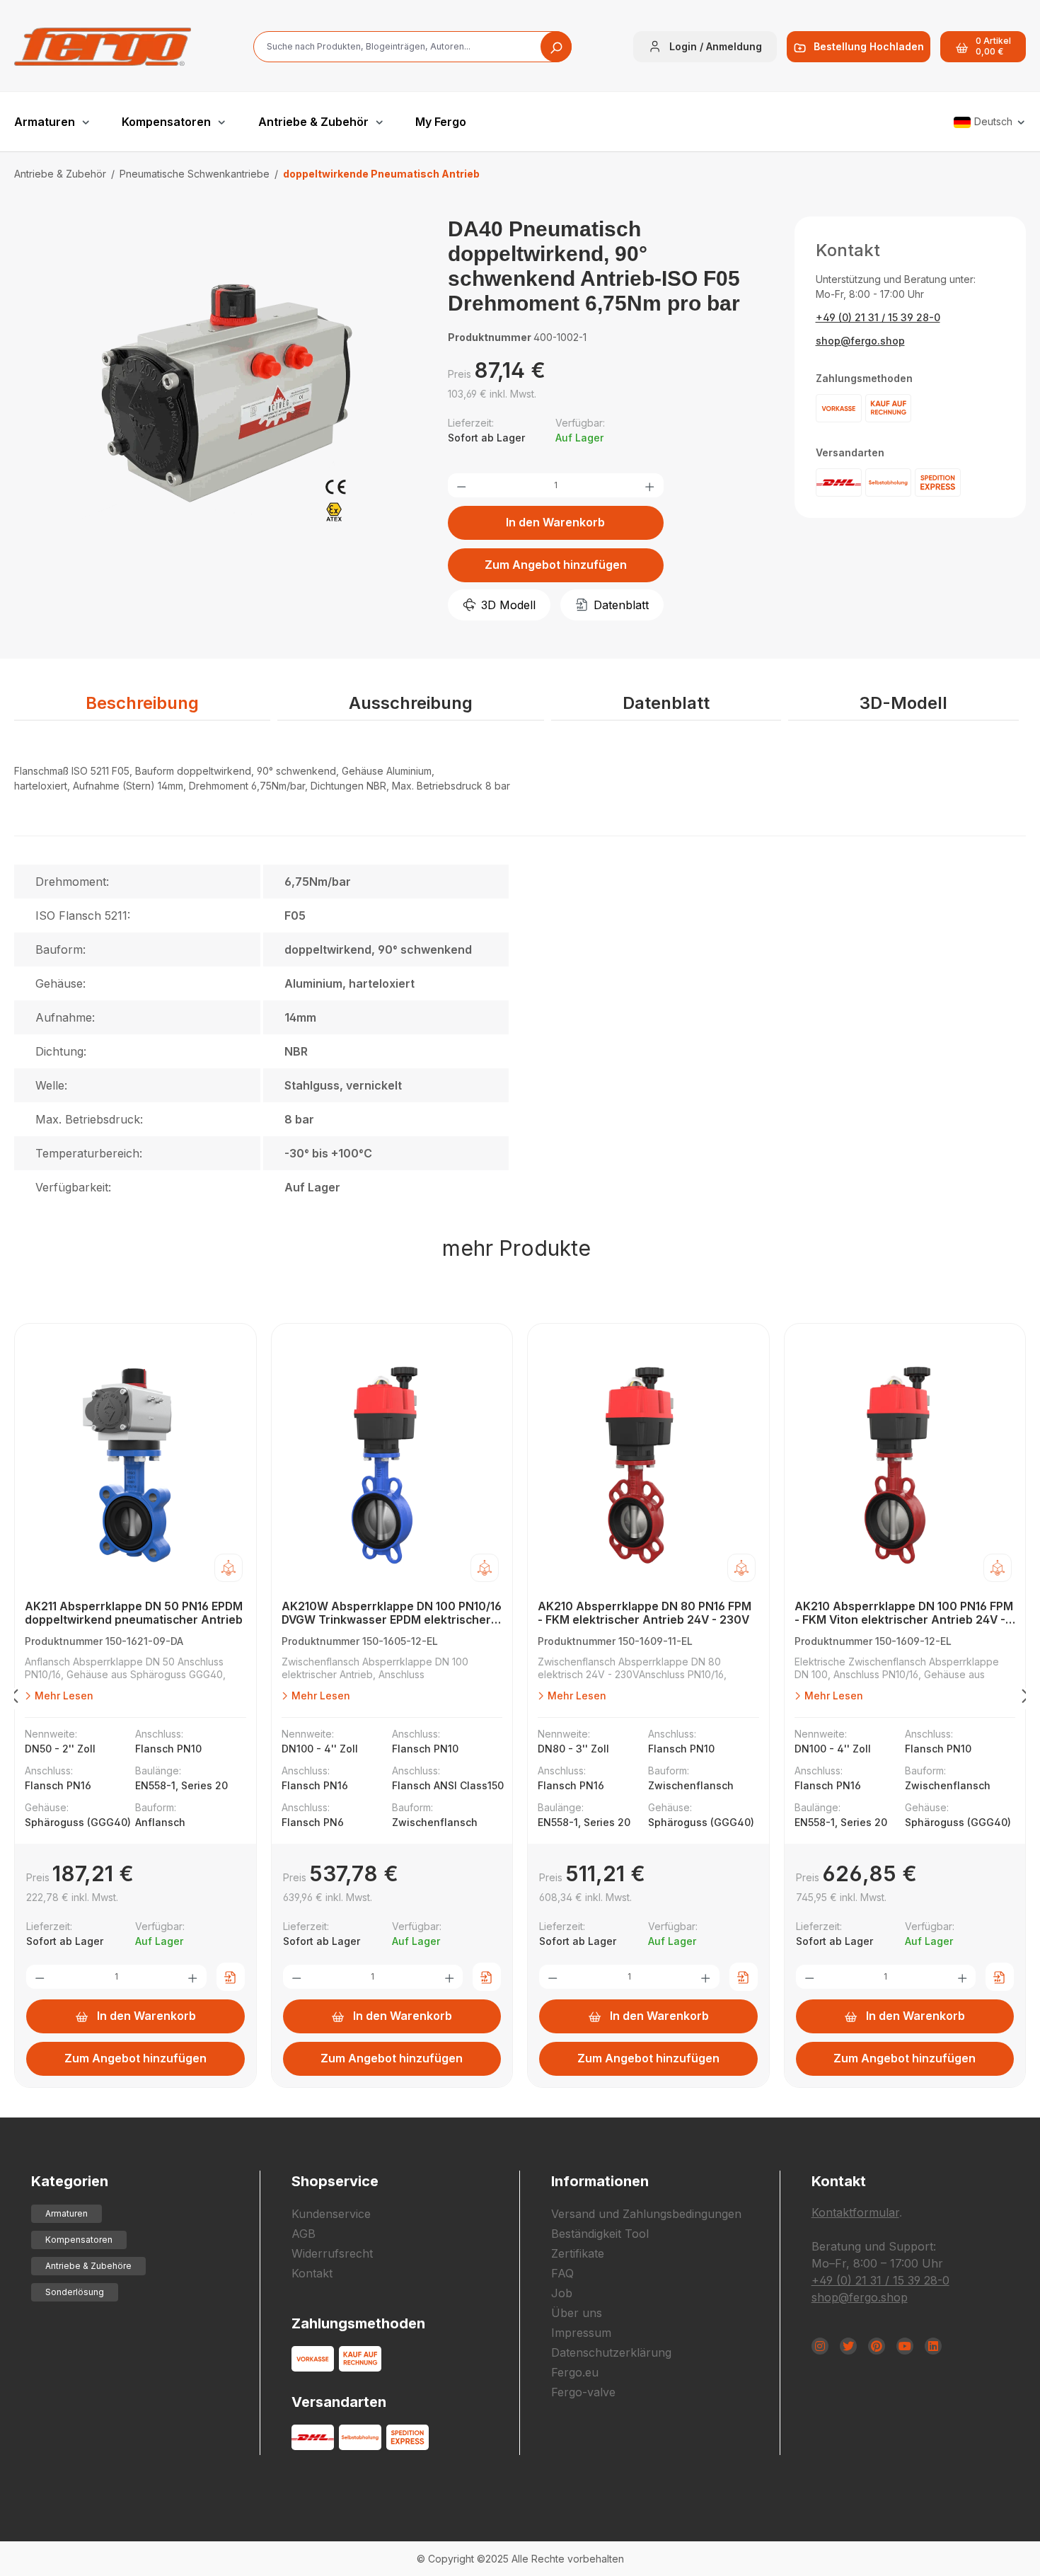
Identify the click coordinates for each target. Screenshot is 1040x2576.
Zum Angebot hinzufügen (556, 565)
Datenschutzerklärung (611, 2352)
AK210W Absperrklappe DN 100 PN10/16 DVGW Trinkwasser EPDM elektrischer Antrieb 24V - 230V (392, 1613)
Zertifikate (578, 2253)
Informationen (600, 2181)
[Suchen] (556, 47)
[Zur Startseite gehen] (103, 47)
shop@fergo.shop (860, 341)
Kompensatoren (79, 2240)
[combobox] (412, 47)
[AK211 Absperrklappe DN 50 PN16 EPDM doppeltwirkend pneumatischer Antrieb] (135, 1465)
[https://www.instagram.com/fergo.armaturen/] (820, 2346)
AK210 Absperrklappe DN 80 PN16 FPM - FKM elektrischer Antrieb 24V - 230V (645, 1613)
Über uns (577, 2313)
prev (14, 1699)
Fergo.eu (575, 2372)
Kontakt (312, 2273)
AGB (304, 2234)
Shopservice (335, 2181)
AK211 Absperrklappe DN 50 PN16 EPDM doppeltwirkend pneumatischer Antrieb (134, 1613)
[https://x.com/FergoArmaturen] (848, 2346)
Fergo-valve (583, 2392)
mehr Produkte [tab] (516, 1248)
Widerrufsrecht (332, 2253)
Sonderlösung (75, 2292)
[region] (217, 415)
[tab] (142, 704)
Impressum (581, 2333)
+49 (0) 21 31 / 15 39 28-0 (878, 317)
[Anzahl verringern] (461, 485)
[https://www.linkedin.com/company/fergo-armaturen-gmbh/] (933, 2346)
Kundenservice (331, 2214)
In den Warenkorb (555, 522)
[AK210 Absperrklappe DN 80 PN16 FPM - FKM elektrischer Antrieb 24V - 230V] (648, 1465)
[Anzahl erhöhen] (649, 485)
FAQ (562, 2273)
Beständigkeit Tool (600, 2234)
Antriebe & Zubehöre (88, 2266)
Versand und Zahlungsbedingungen (646, 2214)
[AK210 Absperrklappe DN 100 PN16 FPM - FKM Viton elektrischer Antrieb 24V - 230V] (905, 1465)
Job (562, 2293)
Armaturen (67, 2213)
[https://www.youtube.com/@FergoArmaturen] (905, 2346)
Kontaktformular (855, 2212)
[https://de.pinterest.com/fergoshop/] (877, 2346)
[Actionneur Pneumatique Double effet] (216, 400)
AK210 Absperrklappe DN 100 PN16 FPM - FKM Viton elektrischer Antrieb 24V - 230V (904, 1613)
